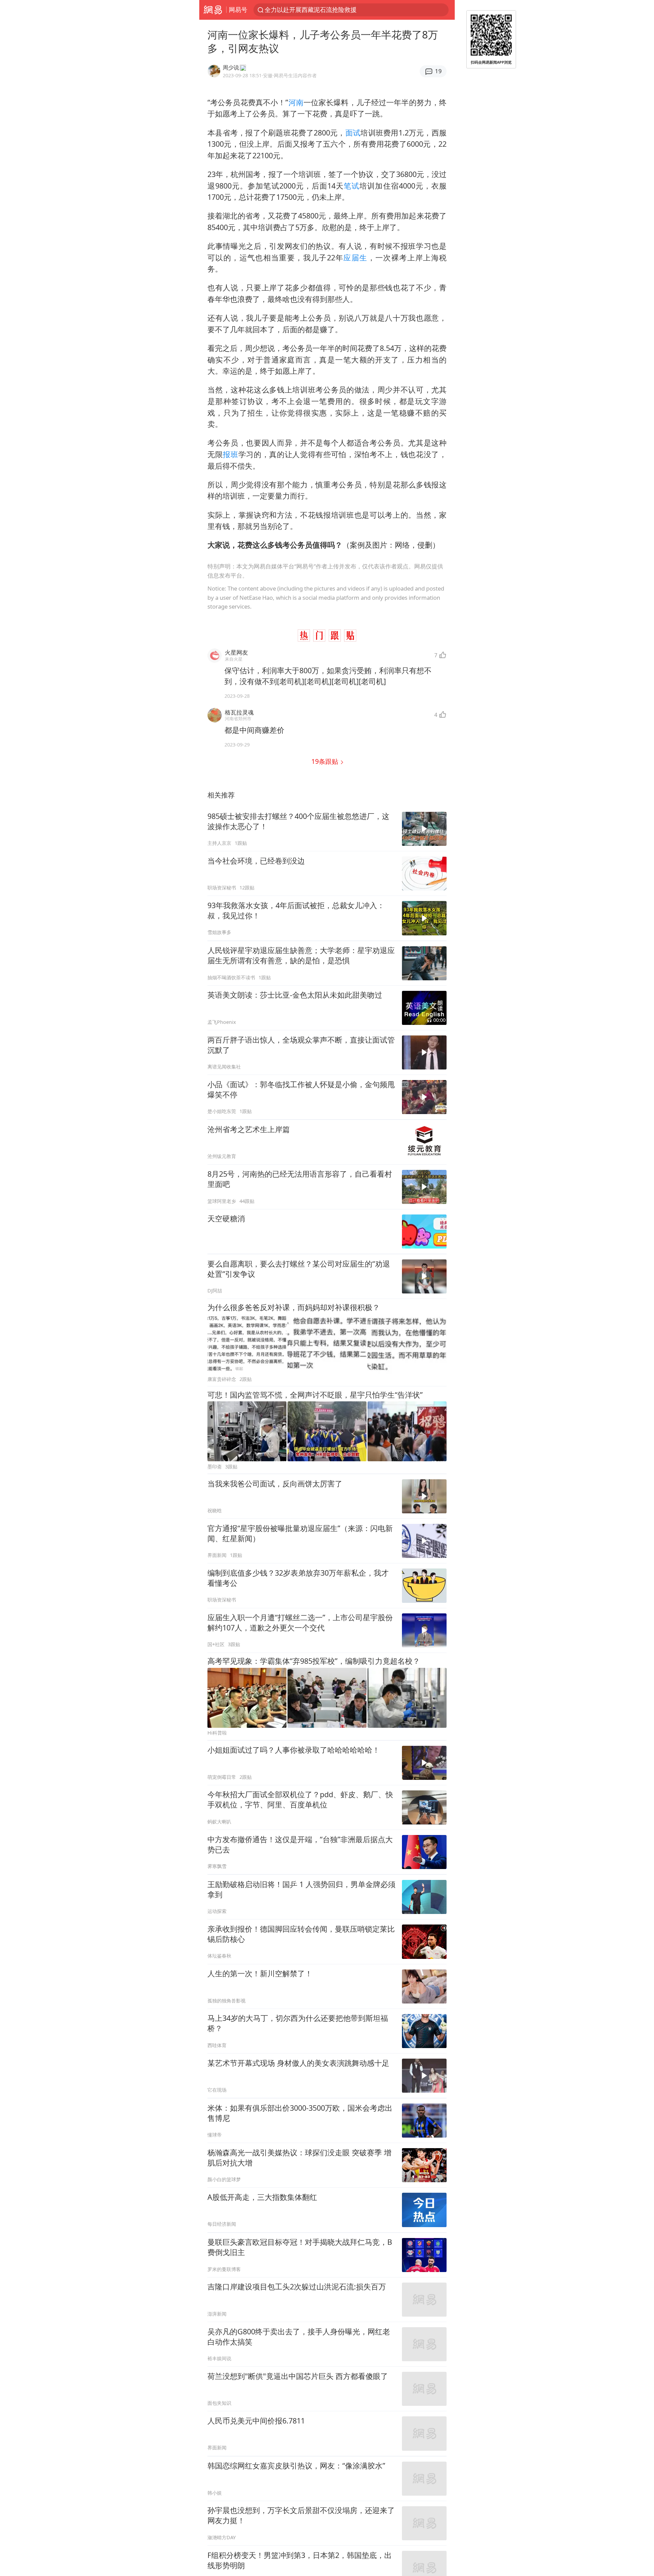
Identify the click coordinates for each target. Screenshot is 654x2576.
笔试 (352, 186)
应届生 (355, 257)
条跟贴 (326, 761)
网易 (213, 10)
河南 (296, 102)
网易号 (238, 10)
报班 (230, 454)
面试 (353, 133)
